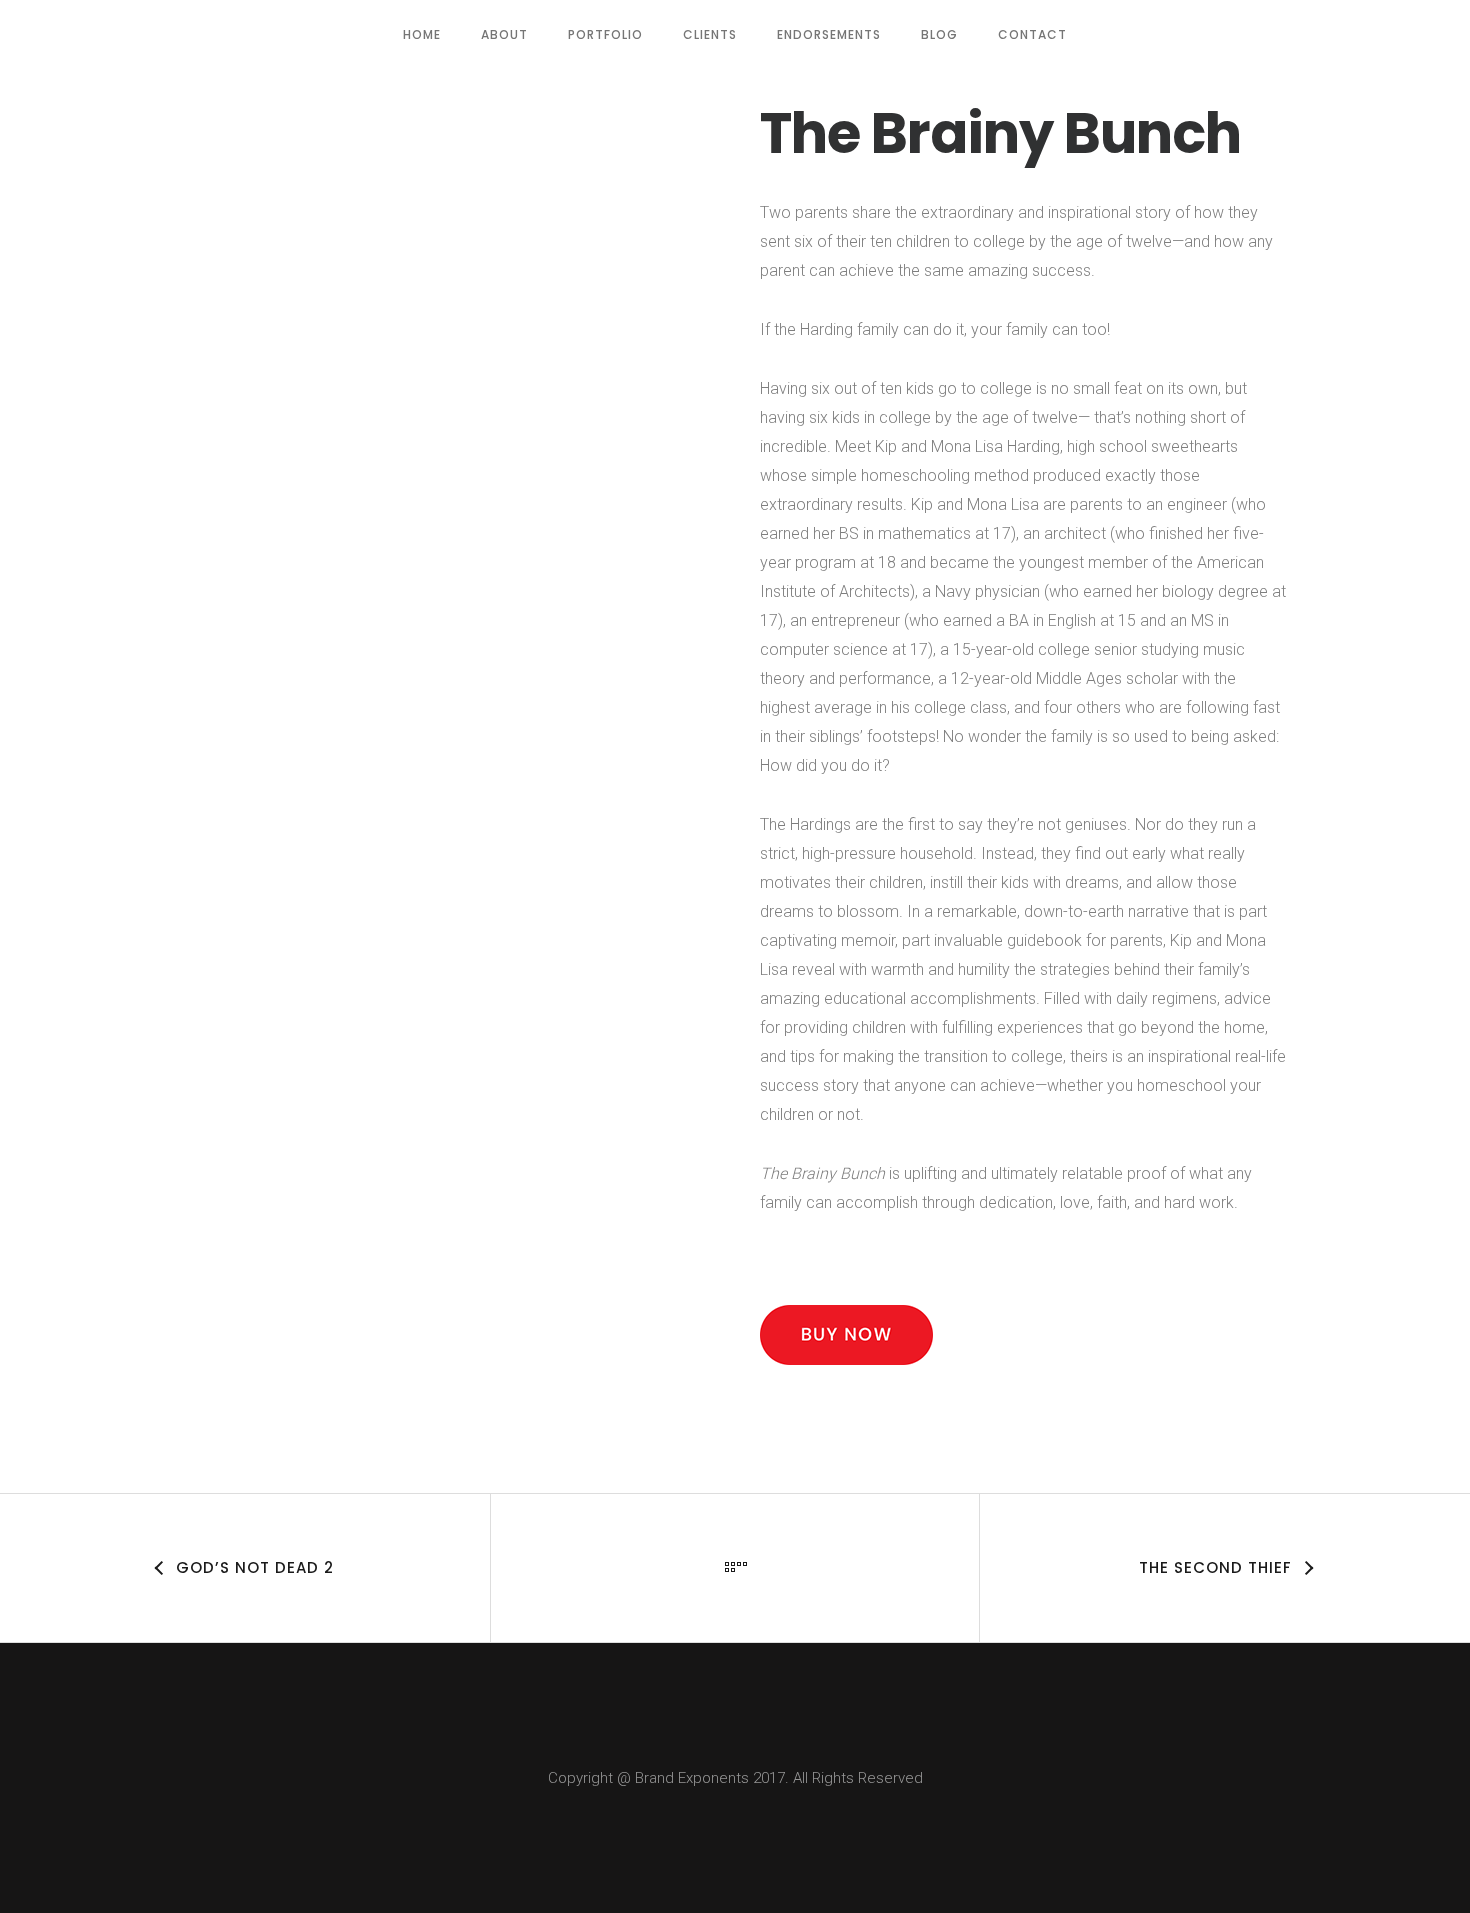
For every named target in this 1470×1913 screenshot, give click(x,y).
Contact (1032, 34)
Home (422, 34)
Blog (939, 34)
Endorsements (829, 34)
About (504, 34)
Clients (710, 34)
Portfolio (605, 34)
